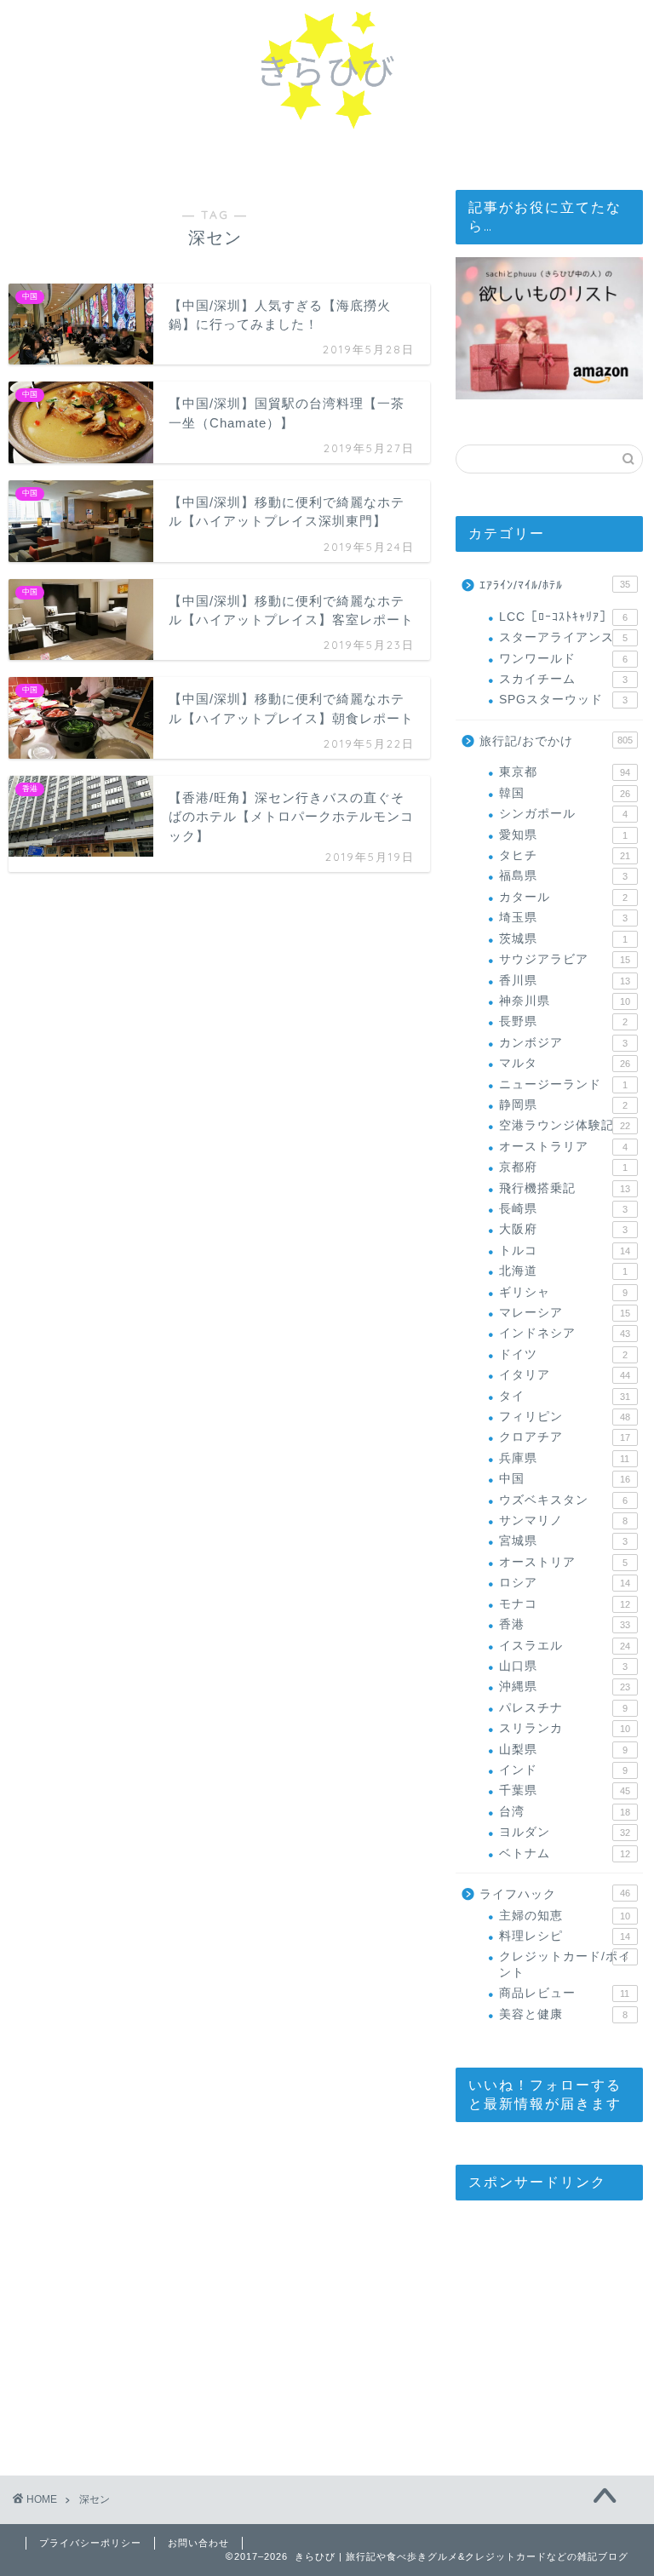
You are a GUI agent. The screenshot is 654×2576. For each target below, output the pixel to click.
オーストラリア (563, 1147)
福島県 (563, 876)
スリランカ (564, 1728)
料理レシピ (564, 1936)
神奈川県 (564, 1001)
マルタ (564, 1063)
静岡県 (563, 1105)
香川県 (564, 981)
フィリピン (564, 1417)
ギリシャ (563, 1292)
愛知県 (563, 835)
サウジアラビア (564, 959)
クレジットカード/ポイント (565, 1964)
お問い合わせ (198, 2543)
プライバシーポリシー (90, 2543)
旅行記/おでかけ (556, 741)
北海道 (563, 1271)
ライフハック (554, 1894)
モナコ (564, 1604)
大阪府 (563, 1229)
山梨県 (563, 1750)
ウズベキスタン (563, 1500)
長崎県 (563, 1209)
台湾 (564, 1812)
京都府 (563, 1167)
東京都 (564, 772)
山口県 (563, 1666)
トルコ (564, 1251)
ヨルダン (564, 1832)
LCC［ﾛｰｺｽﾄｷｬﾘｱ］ (563, 617)
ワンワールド (563, 659)
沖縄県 (564, 1687)
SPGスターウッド (563, 700)
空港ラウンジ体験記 (564, 1125)
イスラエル (564, 1646)
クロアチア (564, 1437)
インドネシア (564, 1333)
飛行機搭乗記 (564, 1188)
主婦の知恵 (564, 1916)
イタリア (564, 1375)
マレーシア (564, 1313)
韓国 (564, 793)
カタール (563, 897)
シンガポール (563, 814)
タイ (564, 1396)
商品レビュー (564, 1993)
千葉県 (564, 1790)
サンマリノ (563, 1520)
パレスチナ (563, 1708)
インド (563, 1770)
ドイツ (563, 1354)
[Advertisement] (554, 2324)
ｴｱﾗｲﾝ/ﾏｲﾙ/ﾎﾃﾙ (554, 585)
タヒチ (564, 855)
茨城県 (563, 939)
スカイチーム (563, 679)
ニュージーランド (563, 1084)
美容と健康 (563, 2014)
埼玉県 (563, 918)
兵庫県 (564, 1458)
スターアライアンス (563, 637)
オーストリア (563, 1562)
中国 (564, 1479)
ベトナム (564, 1853)
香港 (564, 1624)
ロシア (564, 1583)
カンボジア (563, 1043)
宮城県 (563, 1541)
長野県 (563, 1021)
